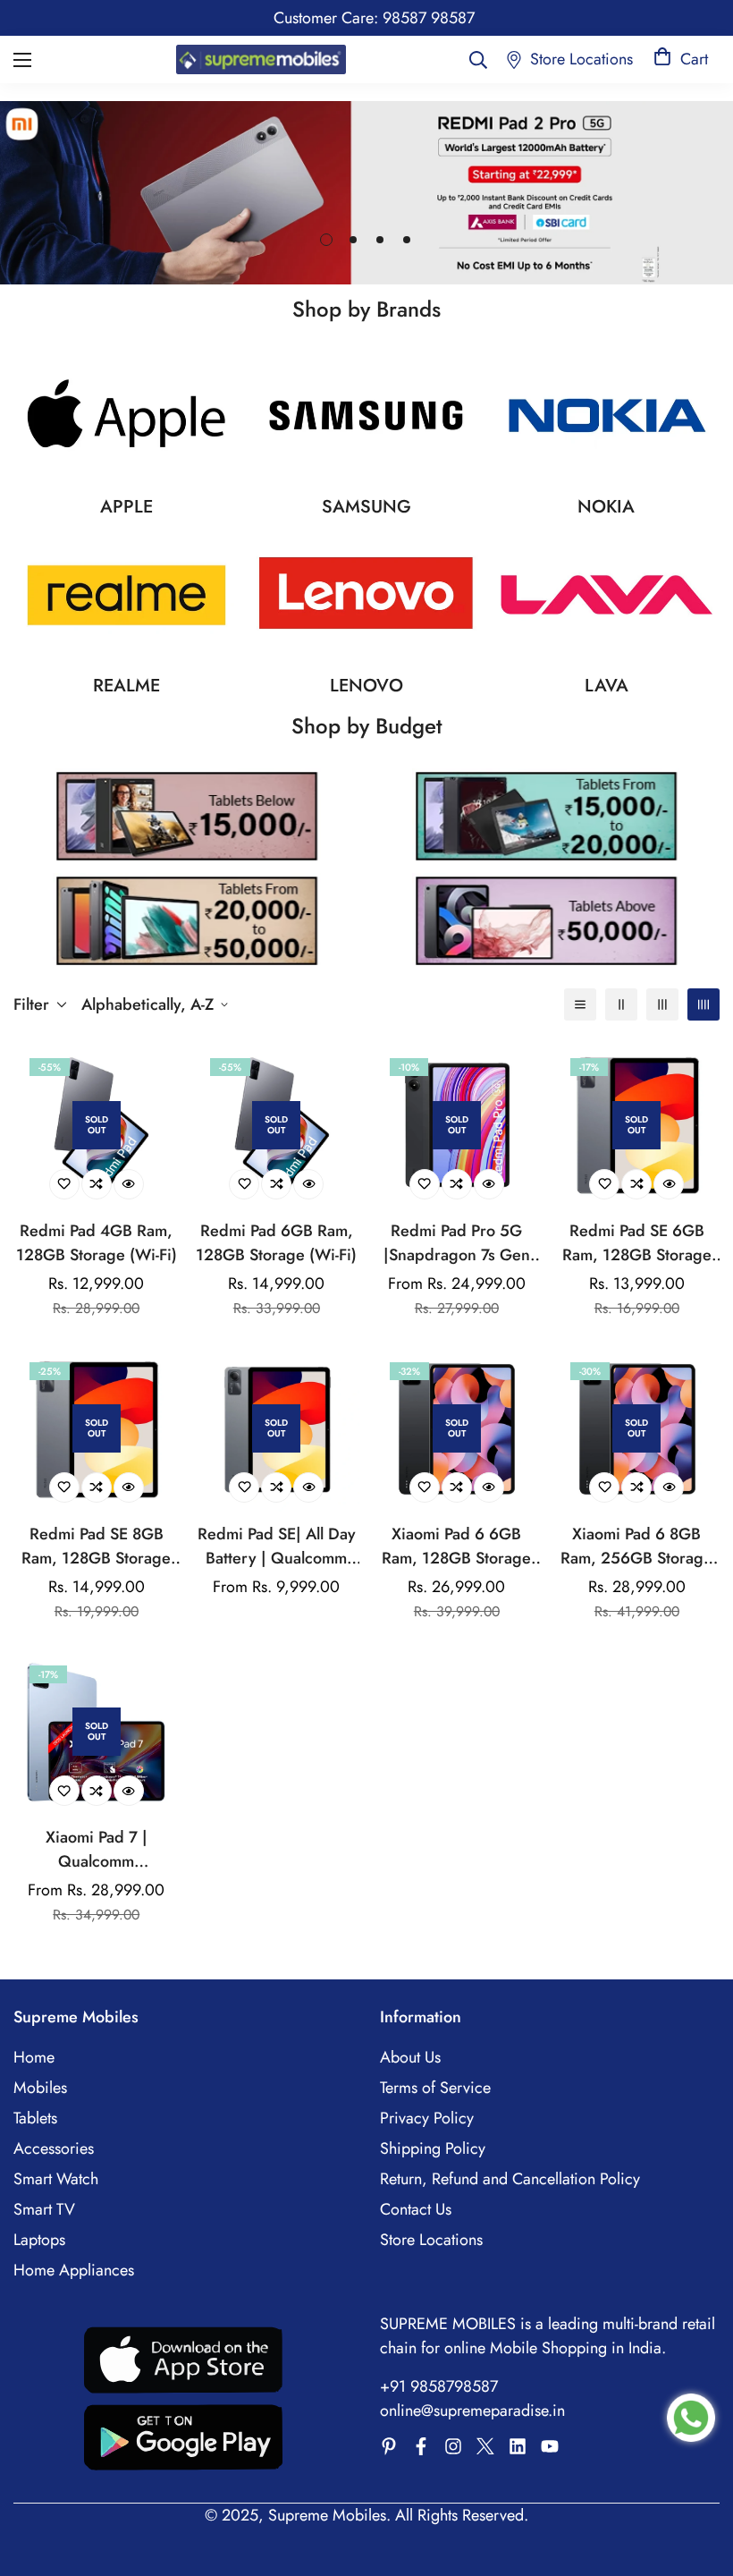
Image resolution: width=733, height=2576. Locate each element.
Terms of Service (435, 2088)
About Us (410, 2057)
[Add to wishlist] (64, 1184)
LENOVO (366, 686)
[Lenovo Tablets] (366, 595)
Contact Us (416, 2209)
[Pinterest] (389, 2446)
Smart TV (44, 2209)
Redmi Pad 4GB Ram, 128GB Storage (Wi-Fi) (97, 1243)
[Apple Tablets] (126, 415)
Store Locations (431, 2240)
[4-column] (704, 1004)
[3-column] (662, 1004)
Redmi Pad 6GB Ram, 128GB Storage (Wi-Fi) (276, 1243)
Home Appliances (74, 2270)
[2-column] (621, 1004)
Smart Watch (56, 2179)
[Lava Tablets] (607, 595)
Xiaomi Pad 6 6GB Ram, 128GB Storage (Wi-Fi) (456, 1546)
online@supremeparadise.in (472, 2411)
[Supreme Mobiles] (261, 59)
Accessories (54, 2148)
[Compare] (97, 1184)
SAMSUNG (366, 507)
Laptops (39, 2240)
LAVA (607, 686)
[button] (681, 59)
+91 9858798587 (439, 2386)
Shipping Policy (433, 2148)
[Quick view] (129, 1184)
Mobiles (40, 2088)
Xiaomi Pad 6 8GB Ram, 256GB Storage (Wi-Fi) (636, 1546)
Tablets (35, 2118)
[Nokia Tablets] (607, 415)
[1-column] (580, 1004)
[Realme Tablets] (126, 595)
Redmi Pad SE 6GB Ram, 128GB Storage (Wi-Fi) (637, 1243)
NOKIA (606, 507)
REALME (126, 686)
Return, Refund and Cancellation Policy (510, 2179)
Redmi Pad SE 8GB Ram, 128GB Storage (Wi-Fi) (96, 1546)
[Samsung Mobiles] (366, 415)
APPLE (126, 507)
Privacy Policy (427, 2118)
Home (34, 2057)
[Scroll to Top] (698, 2479)
